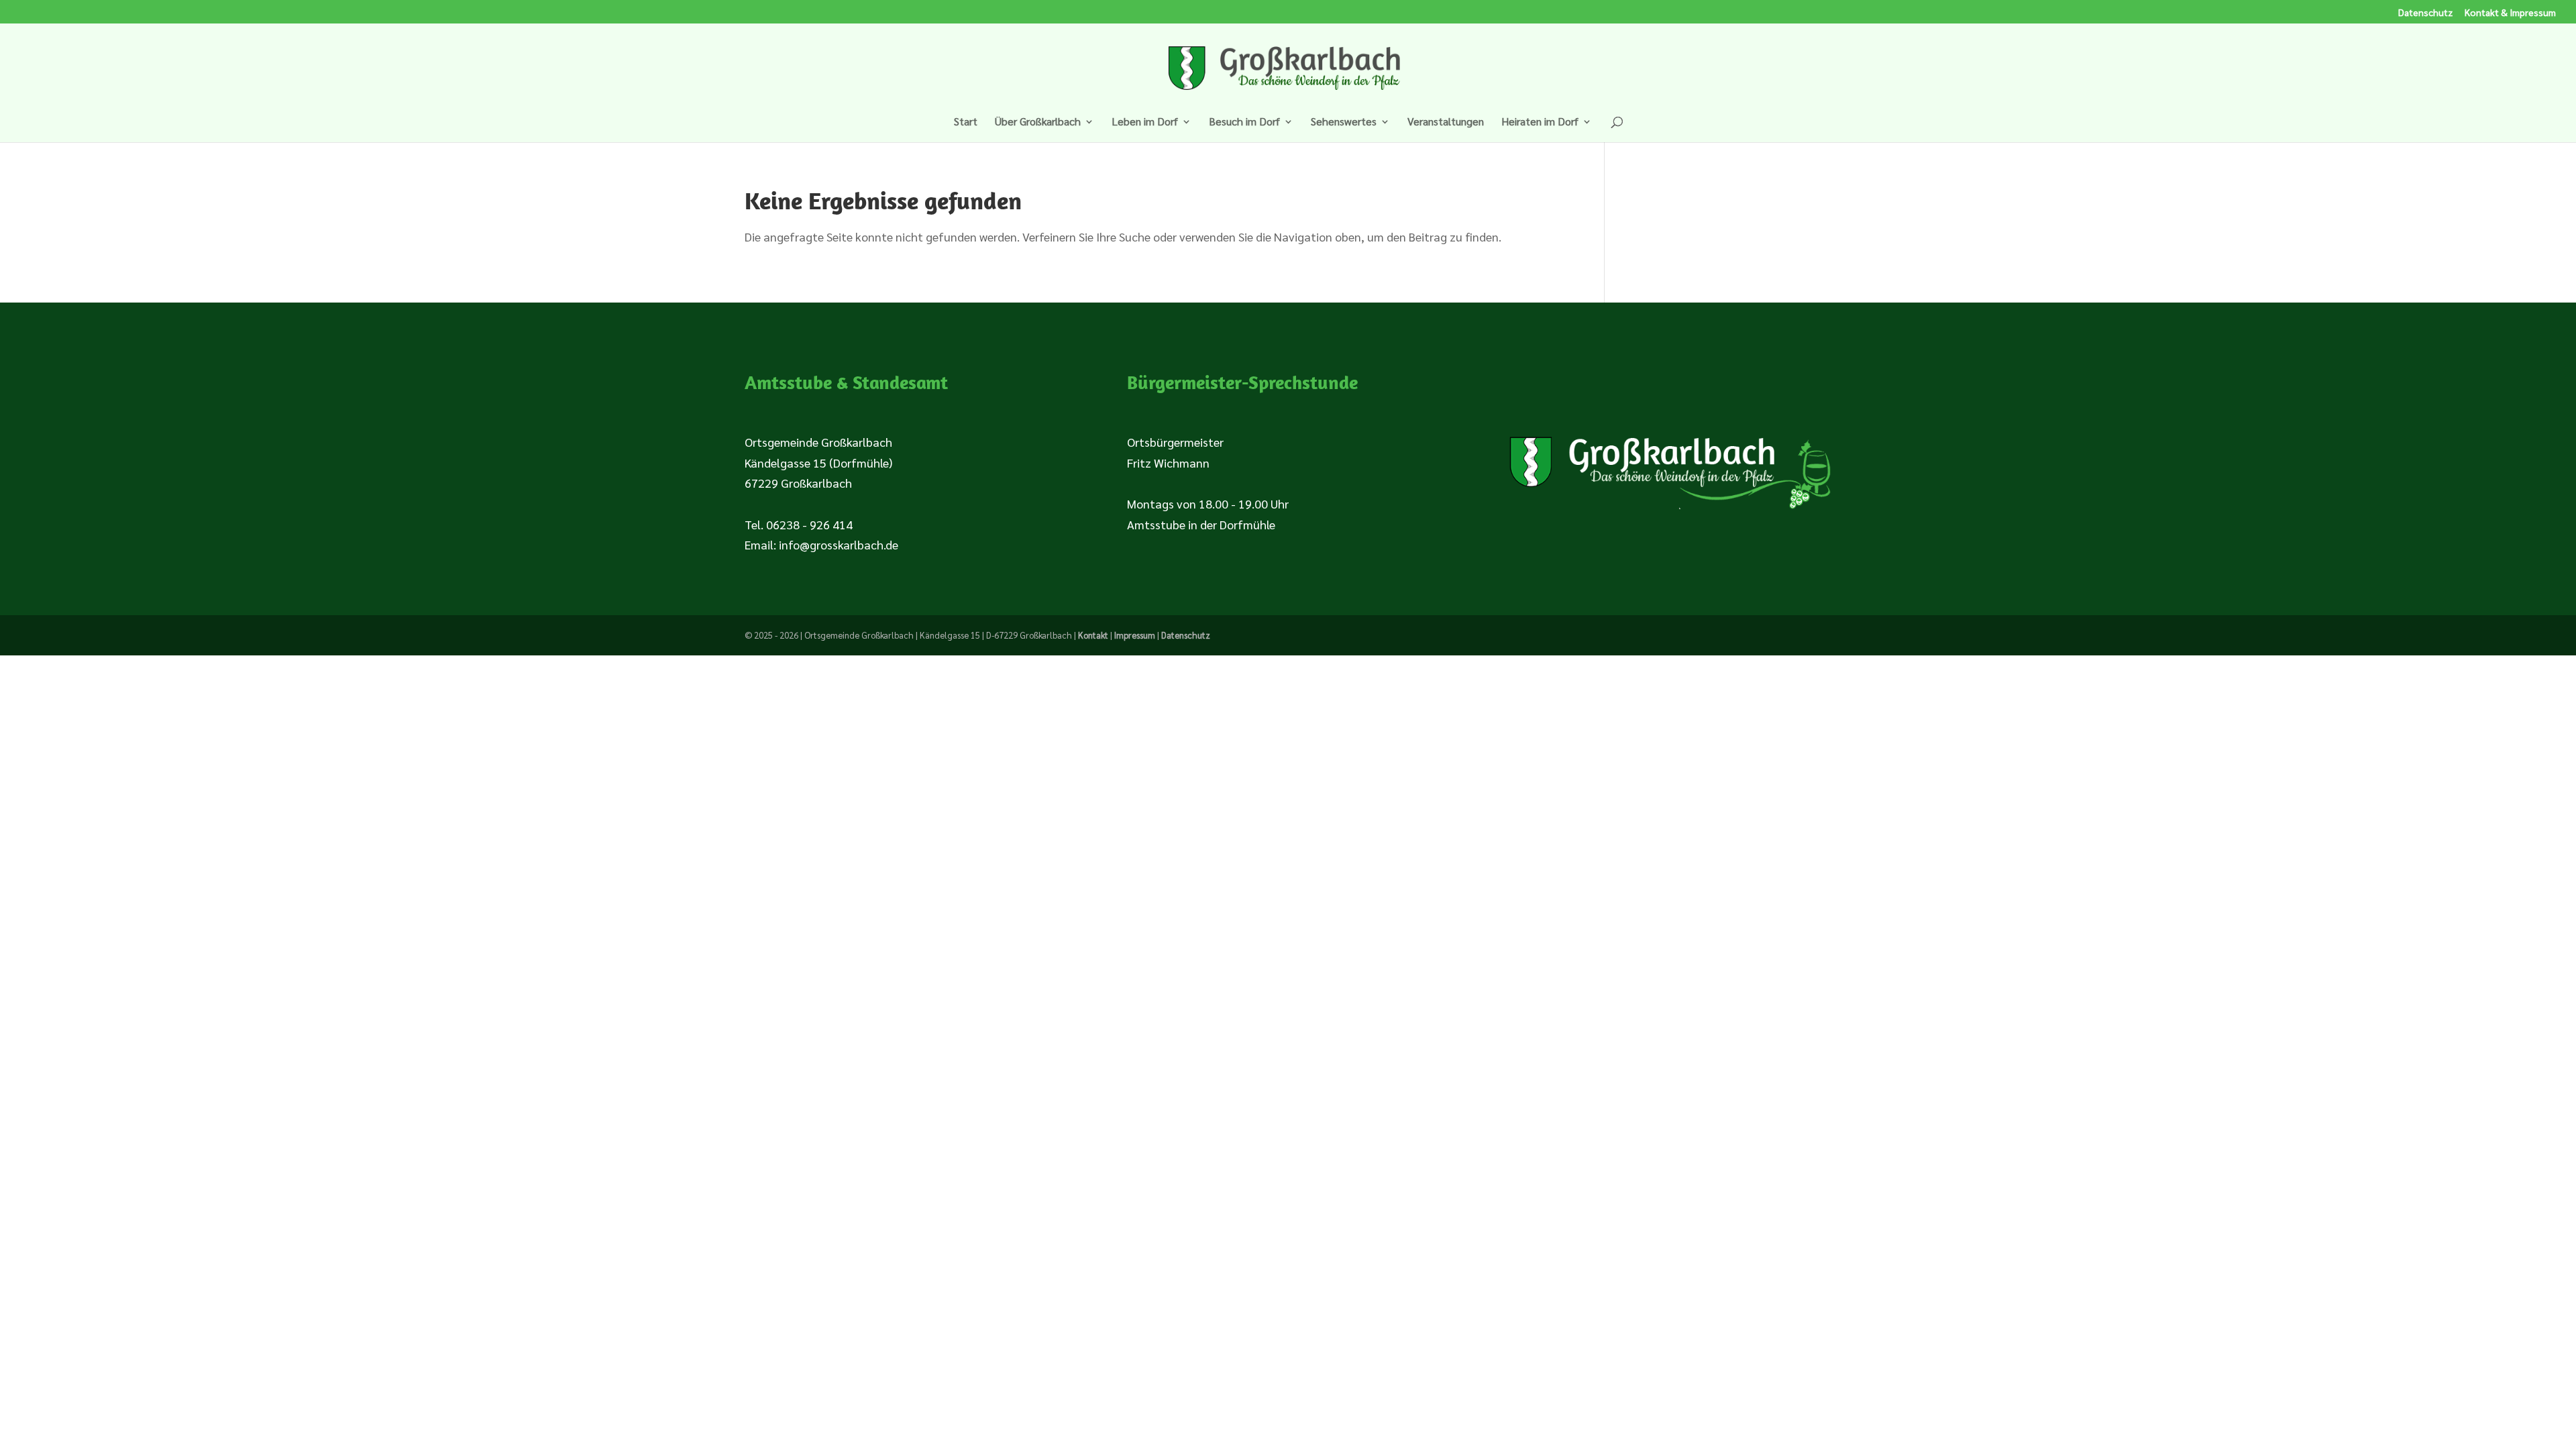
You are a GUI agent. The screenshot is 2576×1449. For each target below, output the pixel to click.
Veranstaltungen (1446, 122)
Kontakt (1093, 635)
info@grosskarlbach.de (839, 544)
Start (966, 122)
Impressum (1135, 635)
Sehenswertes (1344, 122)
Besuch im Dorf (1244, 122)
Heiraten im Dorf (1540, 122)
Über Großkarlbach (1038, 122)
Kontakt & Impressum (2510, 13)
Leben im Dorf (1145, 122)
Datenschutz (2425, 13)
